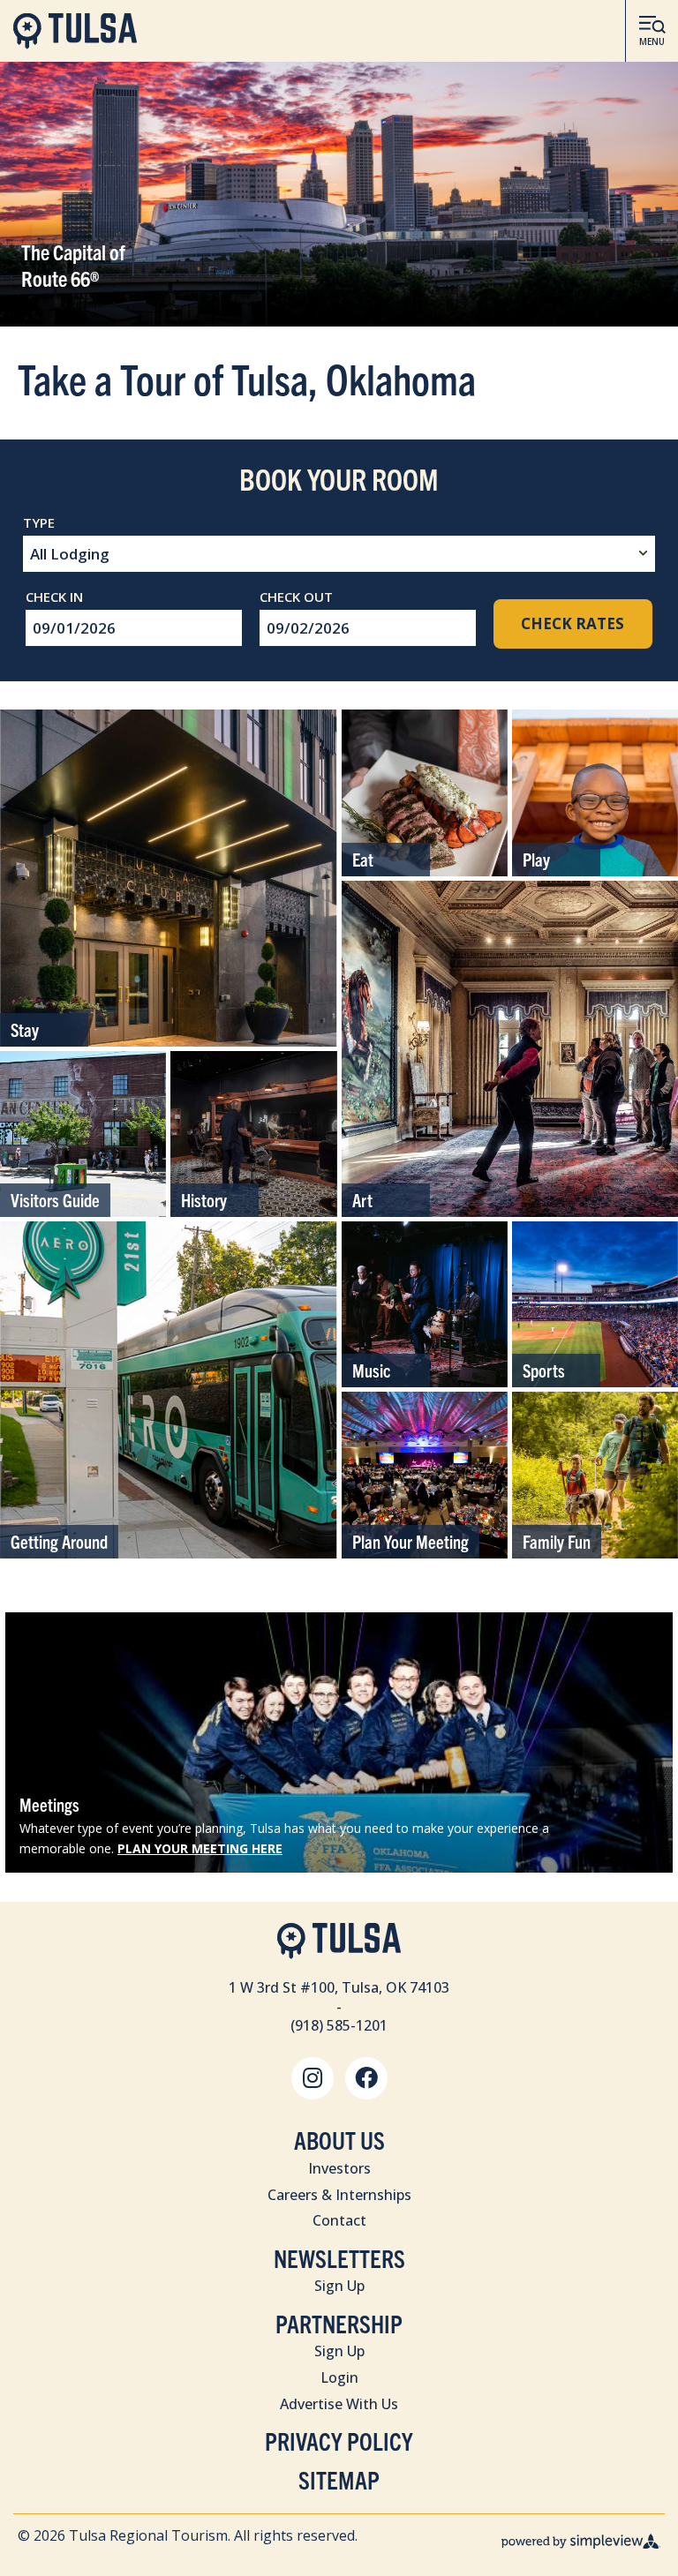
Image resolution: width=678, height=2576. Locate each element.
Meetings (49, 1804)
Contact (339, 2220)
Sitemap (339, 2479)
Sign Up (339, 2286)
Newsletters (339, 2258)
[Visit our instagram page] (313, 2078)
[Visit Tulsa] (75, 31)
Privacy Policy (339, 2441)
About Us (339, 2140)
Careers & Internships (339, 2195)
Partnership (339, 2323)
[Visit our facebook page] (366, 2078)
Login (339, 2377)
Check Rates (573, 623)
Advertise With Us (339, 2404)
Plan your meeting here (200, 1848)
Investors (339, 2168)
